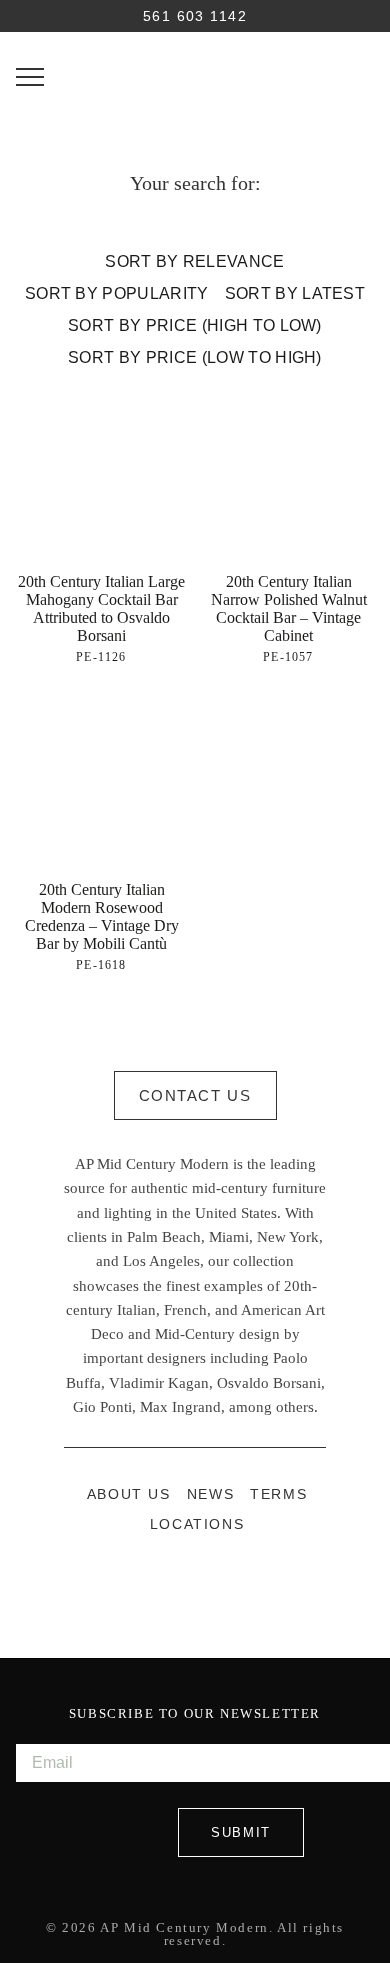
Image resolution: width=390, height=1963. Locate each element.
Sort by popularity (117, 293)
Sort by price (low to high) (195, 357)
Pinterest (217, 1582)
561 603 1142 (195, 17)
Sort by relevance (194, 261)
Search (30, 16)
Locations (197, 1524)
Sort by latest (295, 293)
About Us (129, 1494)
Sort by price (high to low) (195, 325)
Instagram (173, 1582)
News (210, 1494)
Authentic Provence (195, 72)
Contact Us (195, 1095)
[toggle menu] (30, 76)
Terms (278, 1494)
